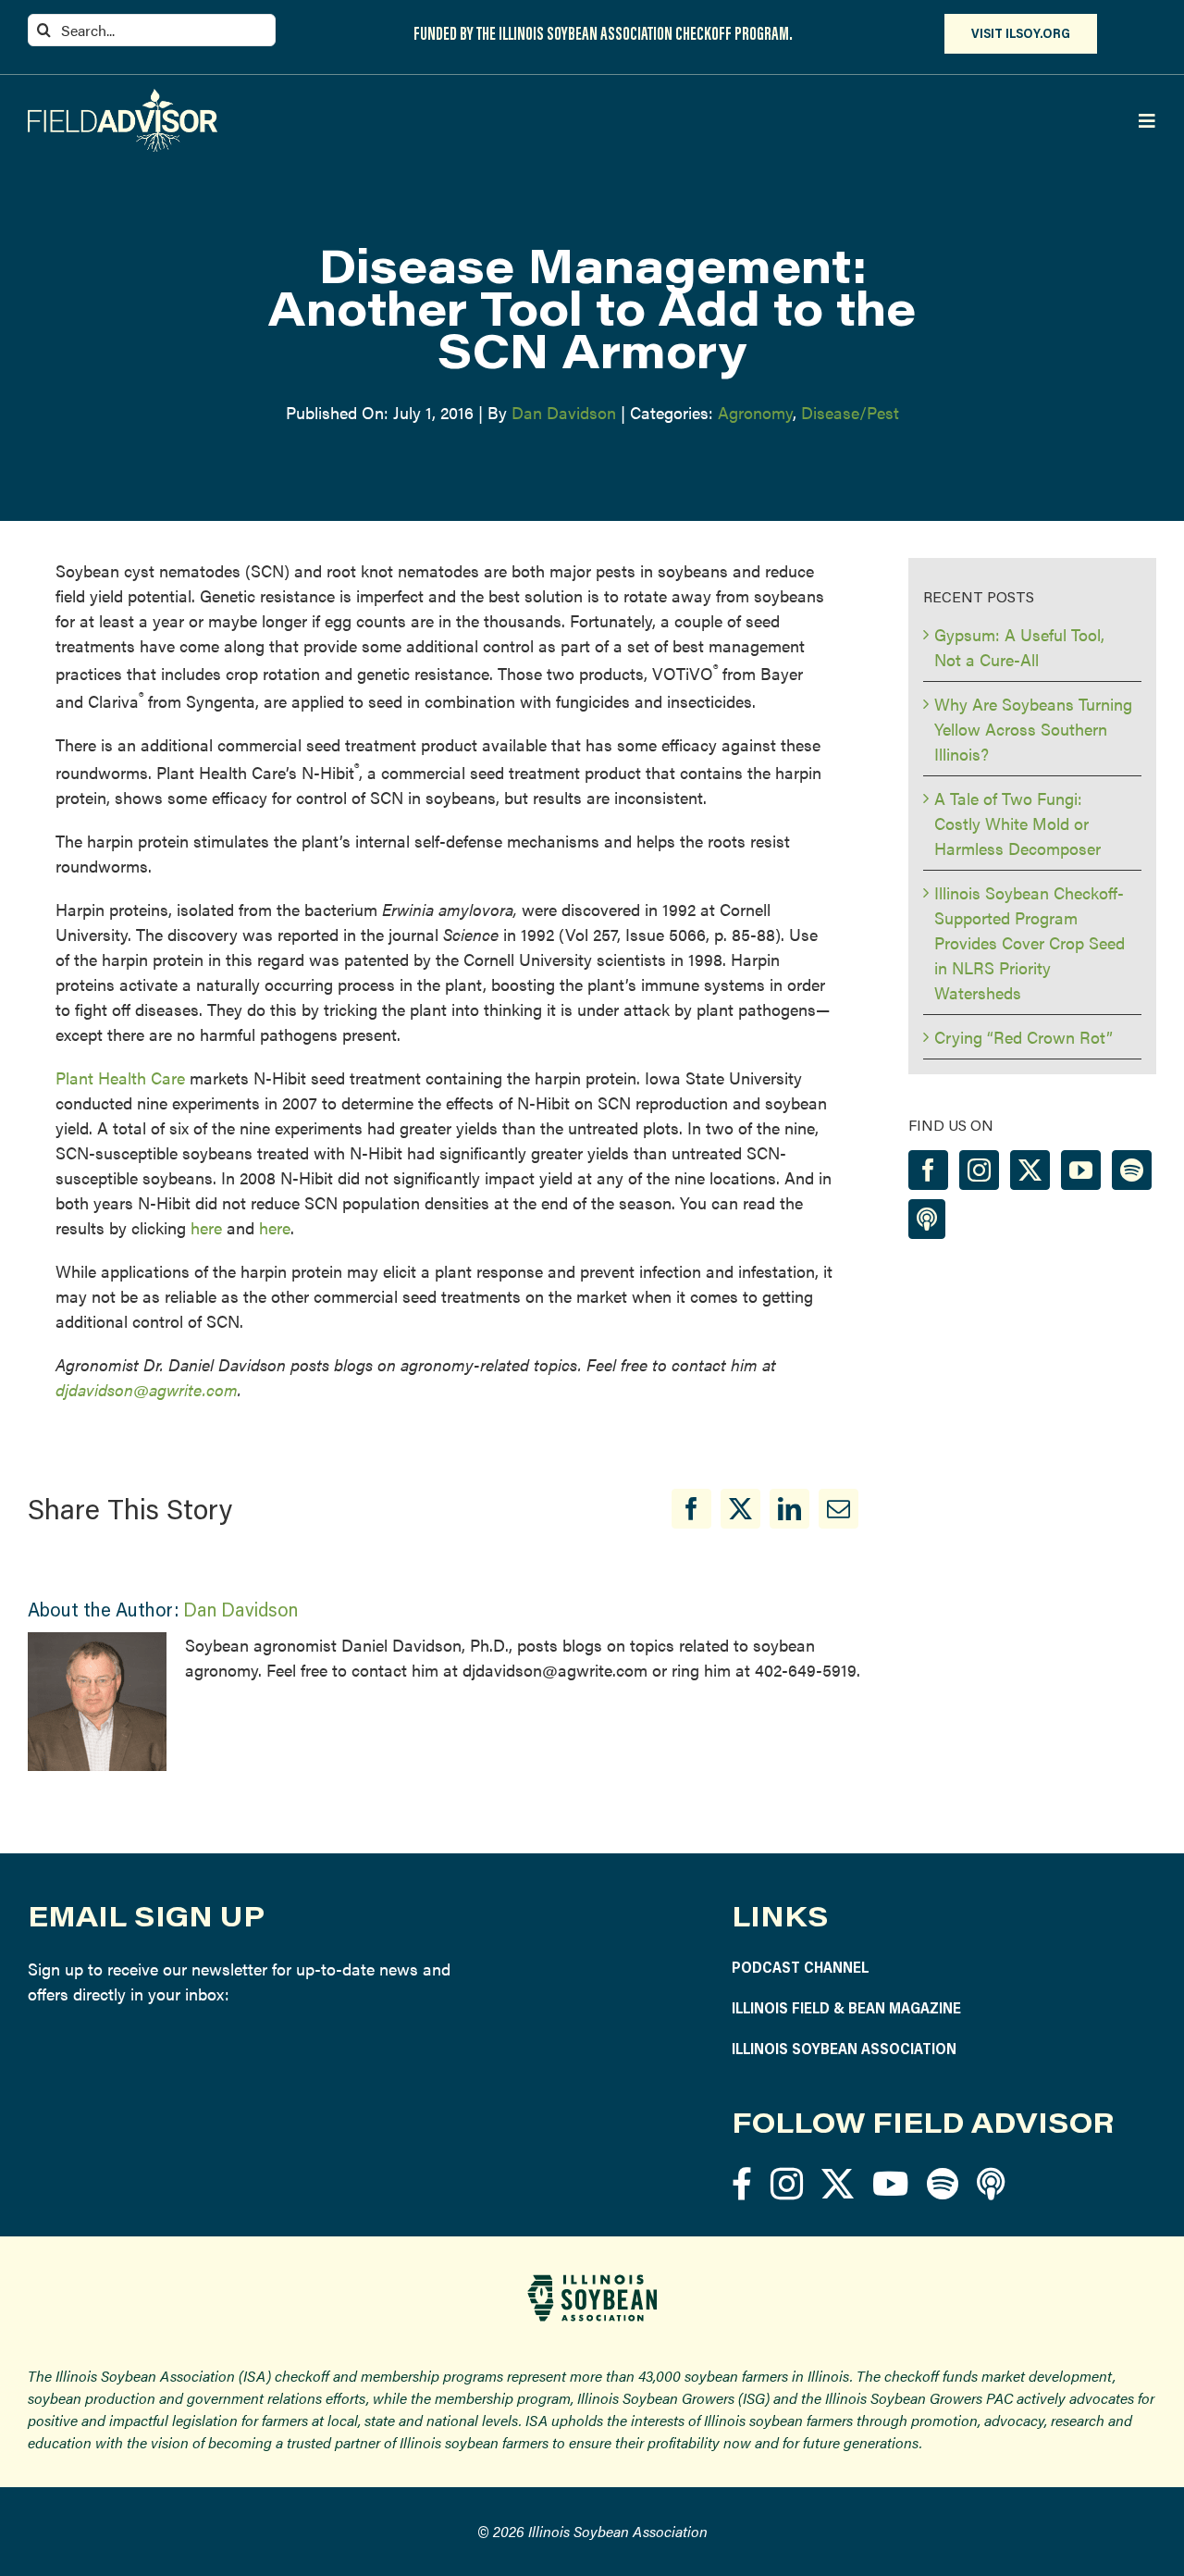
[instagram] (787, 2183)
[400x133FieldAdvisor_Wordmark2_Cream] (123, 97)
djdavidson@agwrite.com (147, 1389)
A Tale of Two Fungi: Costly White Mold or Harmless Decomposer (1017, 823)
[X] (740, 1509)
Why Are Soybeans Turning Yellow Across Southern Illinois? (1033, 729)
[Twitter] (1030, 1170)
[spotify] (943, 2183)
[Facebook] (691, 1509)
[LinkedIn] (789, 1509)
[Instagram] (979, 1170)
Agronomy (755, 412)
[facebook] (742, 2183)
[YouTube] (1081, 1170)
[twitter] (838, 2183)
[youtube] (890, 2183)
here (206, 1227)
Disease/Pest (850, 412)
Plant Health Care (120, 1077)
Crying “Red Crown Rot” (1024, 1037)
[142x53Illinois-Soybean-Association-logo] (592, 2281)
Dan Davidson (564, 412)
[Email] (839, 1509)
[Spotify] (1132, 1170)
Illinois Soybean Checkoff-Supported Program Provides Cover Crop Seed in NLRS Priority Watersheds (1030, 942)
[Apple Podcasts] (927, 1219)
